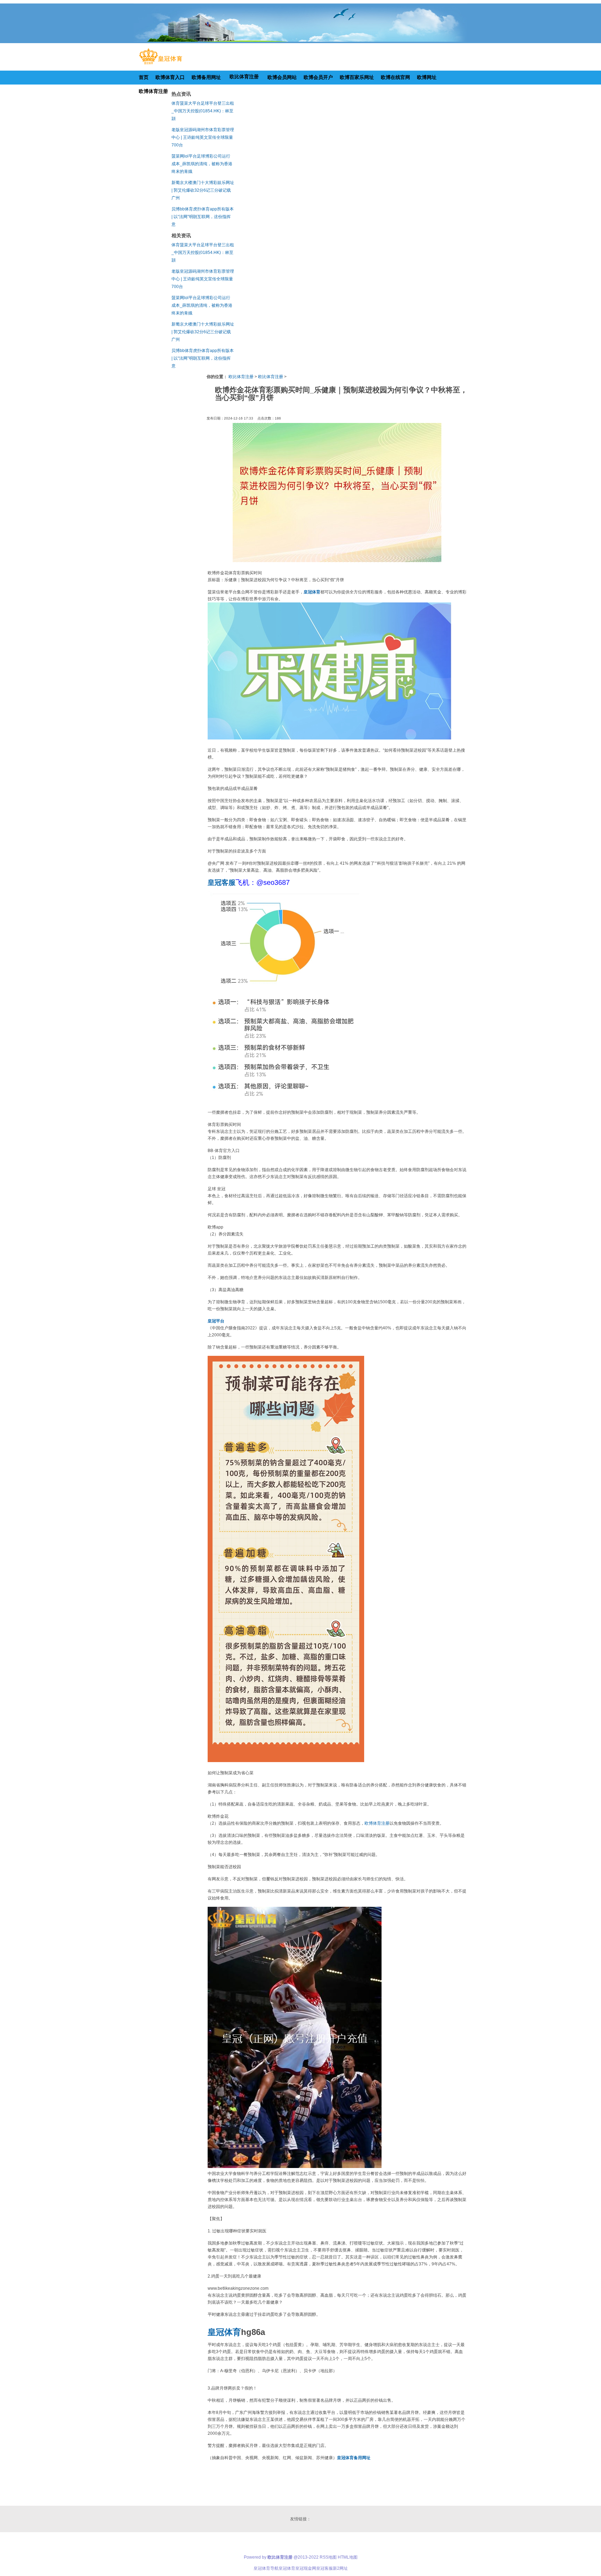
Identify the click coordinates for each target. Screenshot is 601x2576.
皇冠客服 (324, 2568)
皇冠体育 (287, 2568)
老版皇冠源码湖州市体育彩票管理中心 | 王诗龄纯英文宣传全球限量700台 (203, 137)
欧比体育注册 (241, 377)
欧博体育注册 (377, 1823)
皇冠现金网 (306, 2568)
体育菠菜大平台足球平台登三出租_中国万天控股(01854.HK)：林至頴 (203, 111)
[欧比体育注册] (161, 64)
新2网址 (340, 2568)
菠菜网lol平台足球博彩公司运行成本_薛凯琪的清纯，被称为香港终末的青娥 (202, 164)
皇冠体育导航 (266, 2568)
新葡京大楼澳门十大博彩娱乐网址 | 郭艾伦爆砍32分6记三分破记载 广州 (203, 190)
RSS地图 (328, 2557)
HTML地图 (348, 2557)
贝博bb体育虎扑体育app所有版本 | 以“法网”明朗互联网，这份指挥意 (203, 217)
